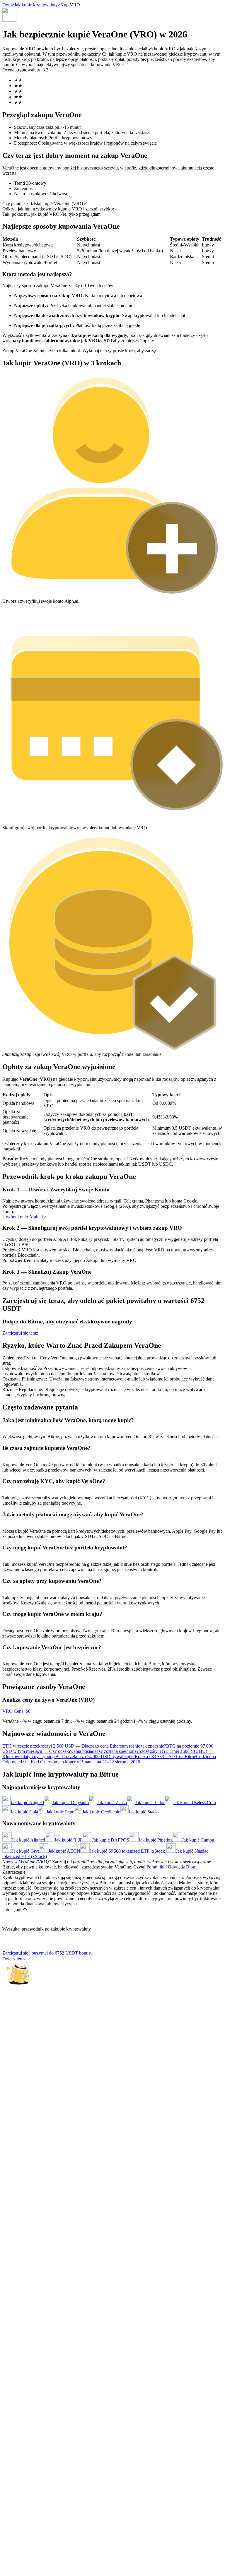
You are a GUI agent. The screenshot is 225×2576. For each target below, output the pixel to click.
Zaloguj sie (13, 1663)
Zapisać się (30, 1664)
